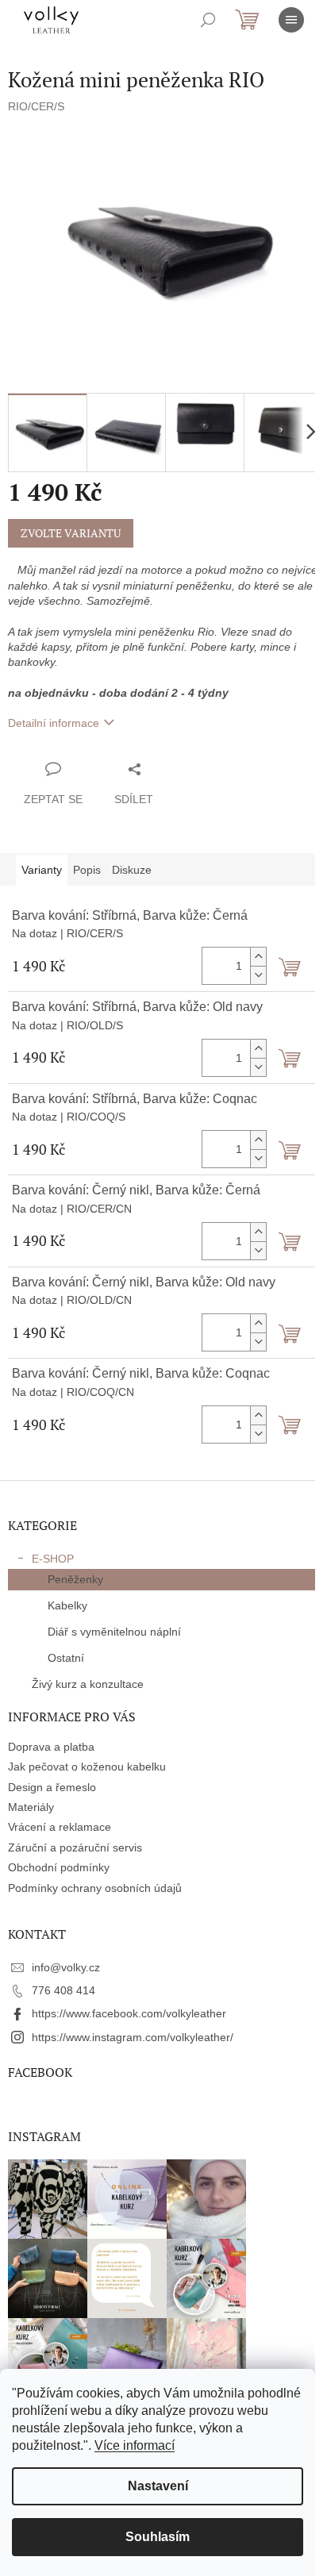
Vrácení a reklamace (60, 1827)
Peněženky (75, 1579)
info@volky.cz (66, 1967)
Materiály (31, 1807)
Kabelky (67, 1605)
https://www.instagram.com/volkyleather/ (133, 2037)
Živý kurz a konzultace (88, 1684)
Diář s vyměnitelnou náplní (114, 1632)
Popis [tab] (87, 870)
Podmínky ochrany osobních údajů (95, 1888)
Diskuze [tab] (132, 870)
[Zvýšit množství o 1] (258, 957)
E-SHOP (53, 1559)
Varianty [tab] (42, 870)
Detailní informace (54, 723)
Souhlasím (158, 2537)
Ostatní (66, 1658)
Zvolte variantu (71, 533)
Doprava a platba (51, 1747)
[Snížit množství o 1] (258, 975)
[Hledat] (208, 20)
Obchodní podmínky (59, 1867)
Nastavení (158, 2486)
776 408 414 (63, 1990)
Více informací (135, 2445)
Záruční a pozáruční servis (75, 1847)
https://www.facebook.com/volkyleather (129, 2013)
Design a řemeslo (52, 1787)
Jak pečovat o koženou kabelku (87, 1767)
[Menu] (291, 20)
